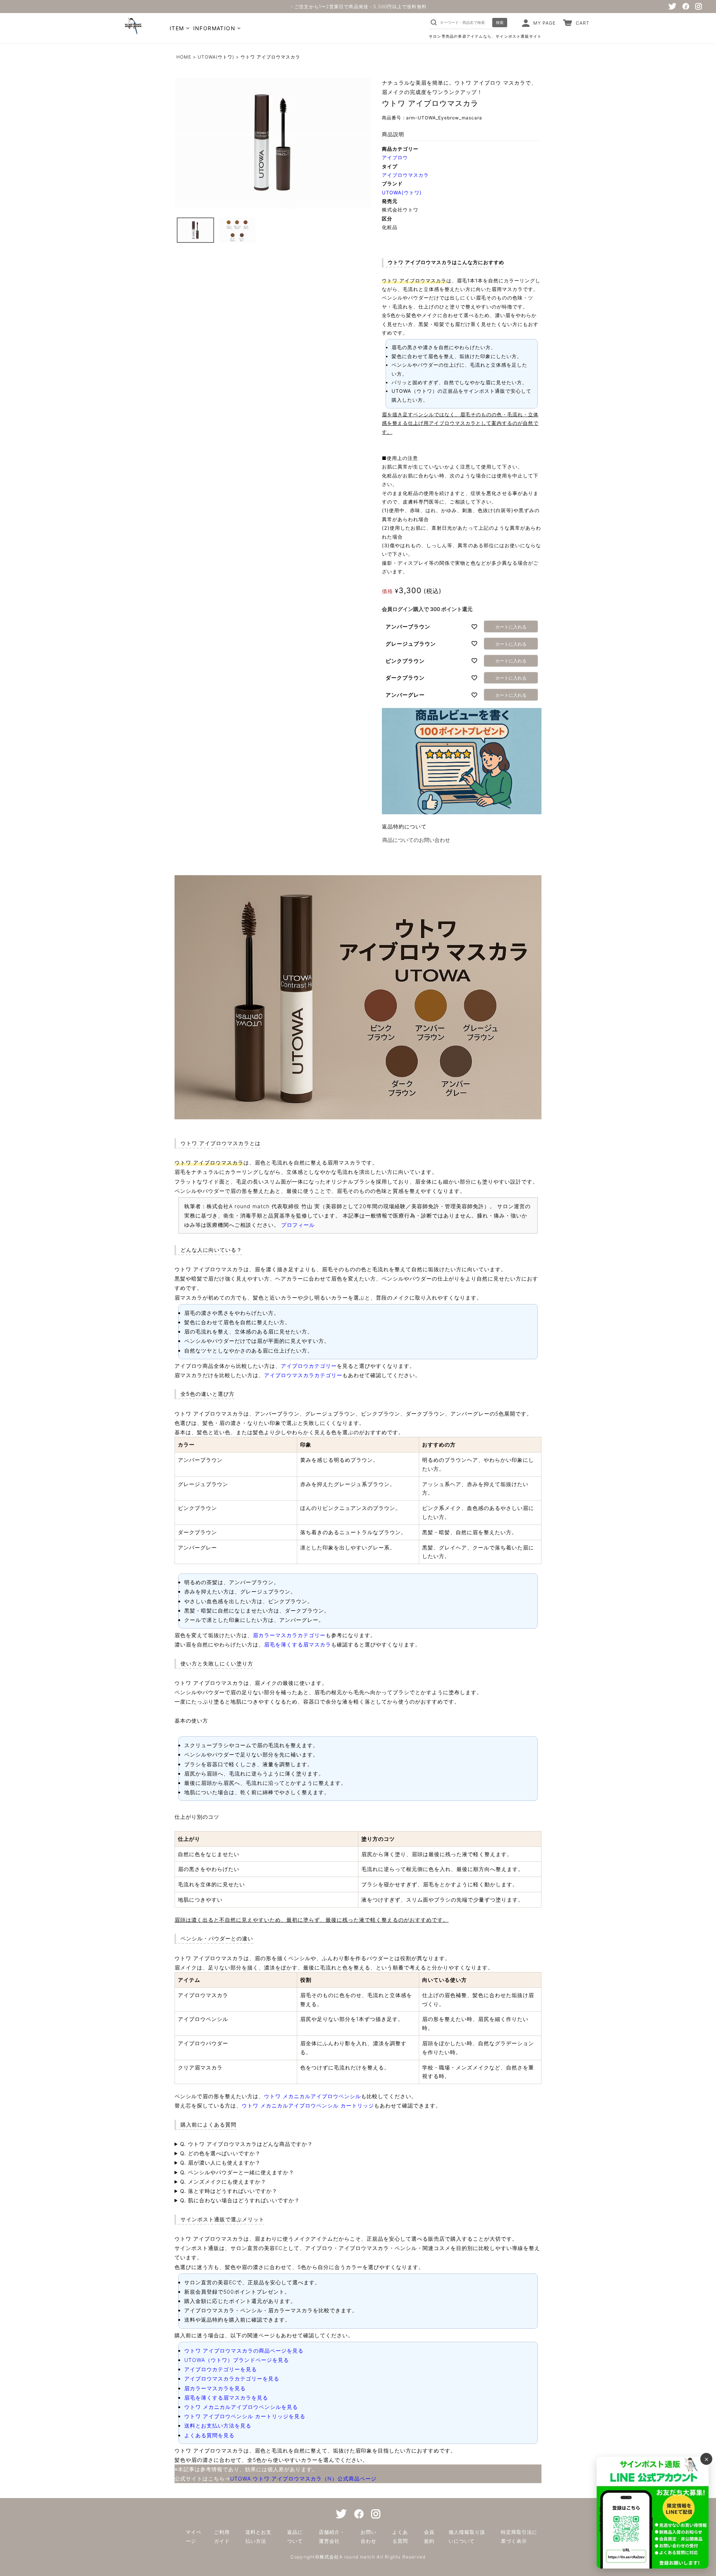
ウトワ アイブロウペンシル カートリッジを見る (245, 2416)
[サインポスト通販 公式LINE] (653, 2513)
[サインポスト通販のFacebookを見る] (686, 6)
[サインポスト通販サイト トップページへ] (132, 31)
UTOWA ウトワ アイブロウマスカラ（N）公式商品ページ (303, 2478)
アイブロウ (395, 157)
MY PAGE (544, 23)
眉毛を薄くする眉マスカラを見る (226, 2398)
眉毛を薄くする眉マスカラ (298, 1644)
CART (583, 23)
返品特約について (404, 826)
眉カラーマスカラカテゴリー (289, 1635)
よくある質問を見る (209, 2435)
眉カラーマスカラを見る (215, 2388)
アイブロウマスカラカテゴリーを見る (232, 2378)
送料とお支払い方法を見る (218, 2425)
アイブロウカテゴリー (309, 1366)
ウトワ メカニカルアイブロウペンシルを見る (241, 2407)
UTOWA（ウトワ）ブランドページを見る (237, 2360)
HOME (184, 57)
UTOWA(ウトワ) (216, 57)
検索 (500, 22)
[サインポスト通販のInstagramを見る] (698, 6)
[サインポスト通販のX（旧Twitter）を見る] (672, 6)
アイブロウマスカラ (405, 175)
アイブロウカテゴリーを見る (221, 2369)
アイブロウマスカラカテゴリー (303, 1375)
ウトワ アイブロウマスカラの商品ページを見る (244, 2351)
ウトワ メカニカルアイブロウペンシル (313, 2096)
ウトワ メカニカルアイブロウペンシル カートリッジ (308, 2105)
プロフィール (298, 1225)
